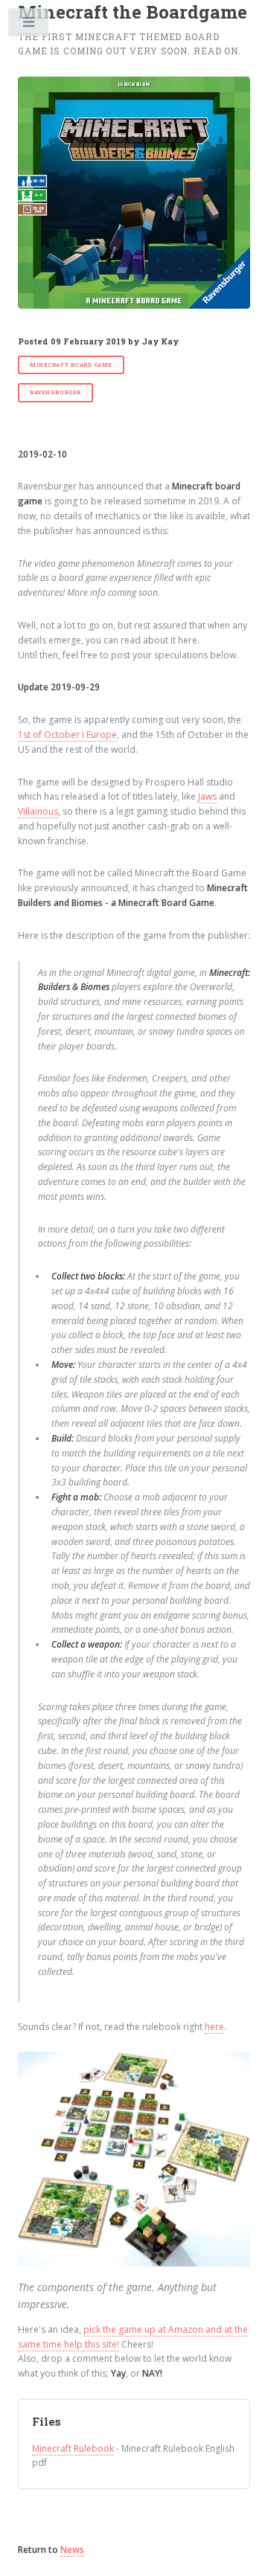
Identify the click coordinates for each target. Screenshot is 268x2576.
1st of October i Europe (67, 735)
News (72, 2550)
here (214, 2027)
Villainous (38, 811)
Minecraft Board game (71, 364)
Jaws (207, 796)
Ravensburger (55, 392)
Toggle (29, 25)
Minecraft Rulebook (73, 2448)
